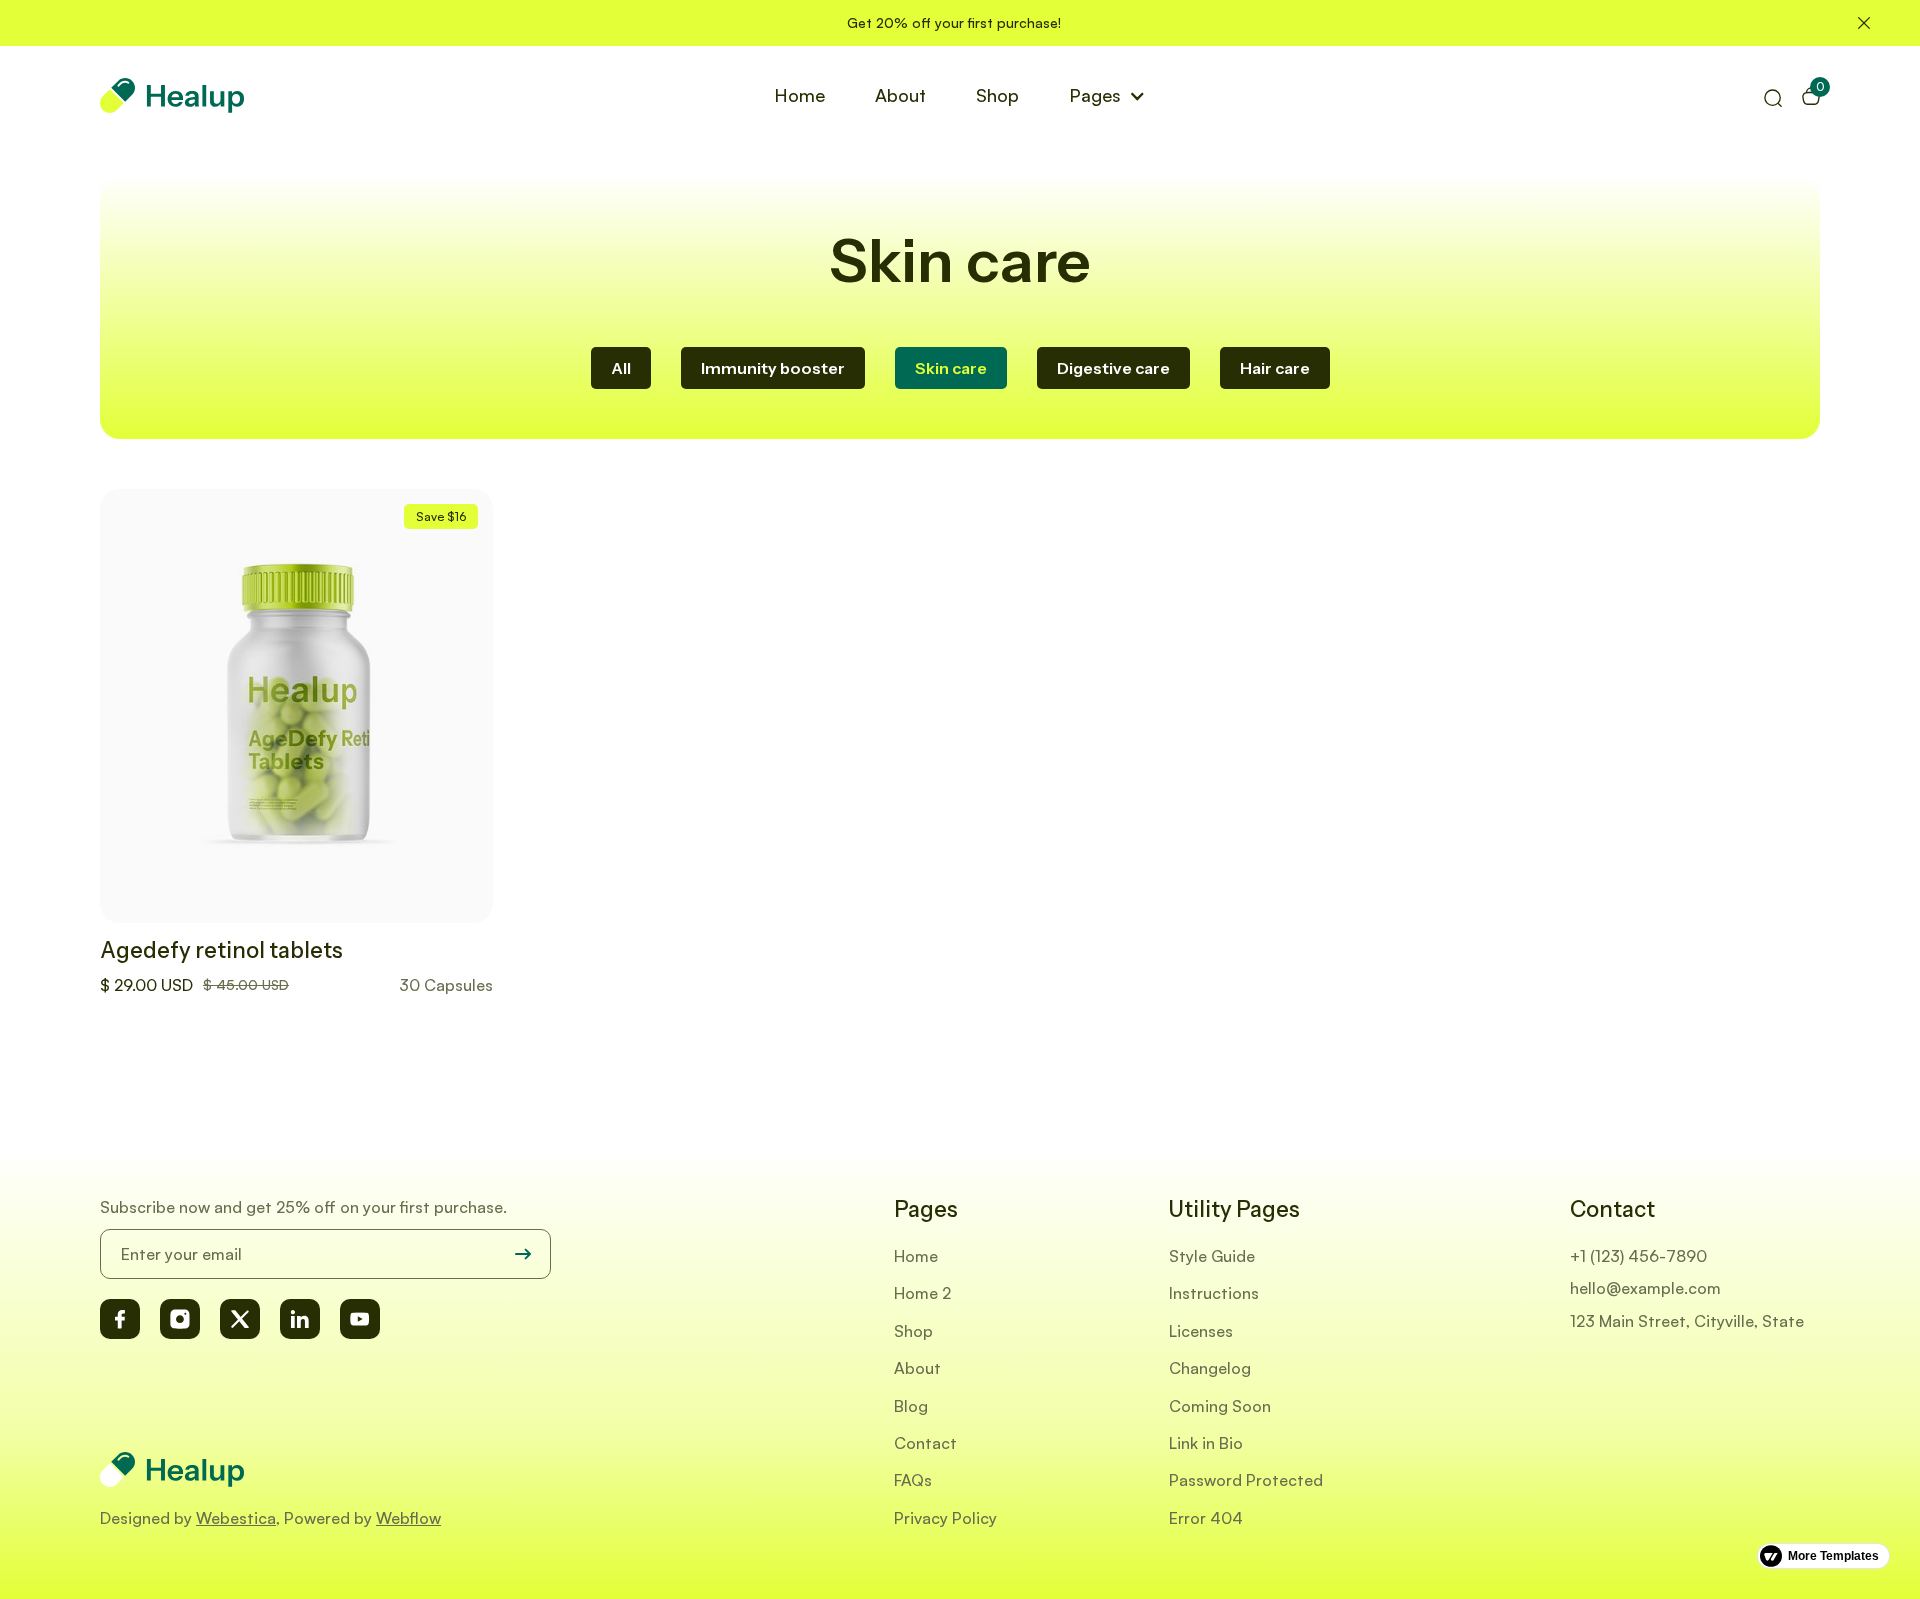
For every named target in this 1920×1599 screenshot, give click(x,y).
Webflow (408, 1518)
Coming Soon (1220, 1406)
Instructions (1214, 1293)
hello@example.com (1645, 1288)
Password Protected (1246, 1480)
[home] (172, 95)
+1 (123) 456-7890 (1638, 1256)
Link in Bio (1206, 1443)
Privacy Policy (945, 1518)
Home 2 (922, 1293)
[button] (1107, 95)
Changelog (1210, 1368)
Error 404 (1206, 1518)
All (621, 368)
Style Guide (1212, 1256)
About (900, 95)
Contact (925, 1443)
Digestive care (1113, 368)
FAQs (913, 1480)
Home (799, 95)
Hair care (1275, 368)
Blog (911, 1406)
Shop (997, 95)
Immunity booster (773, 368)
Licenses (1201, 1331)
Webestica (236, 1518)
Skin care (951, 368)
